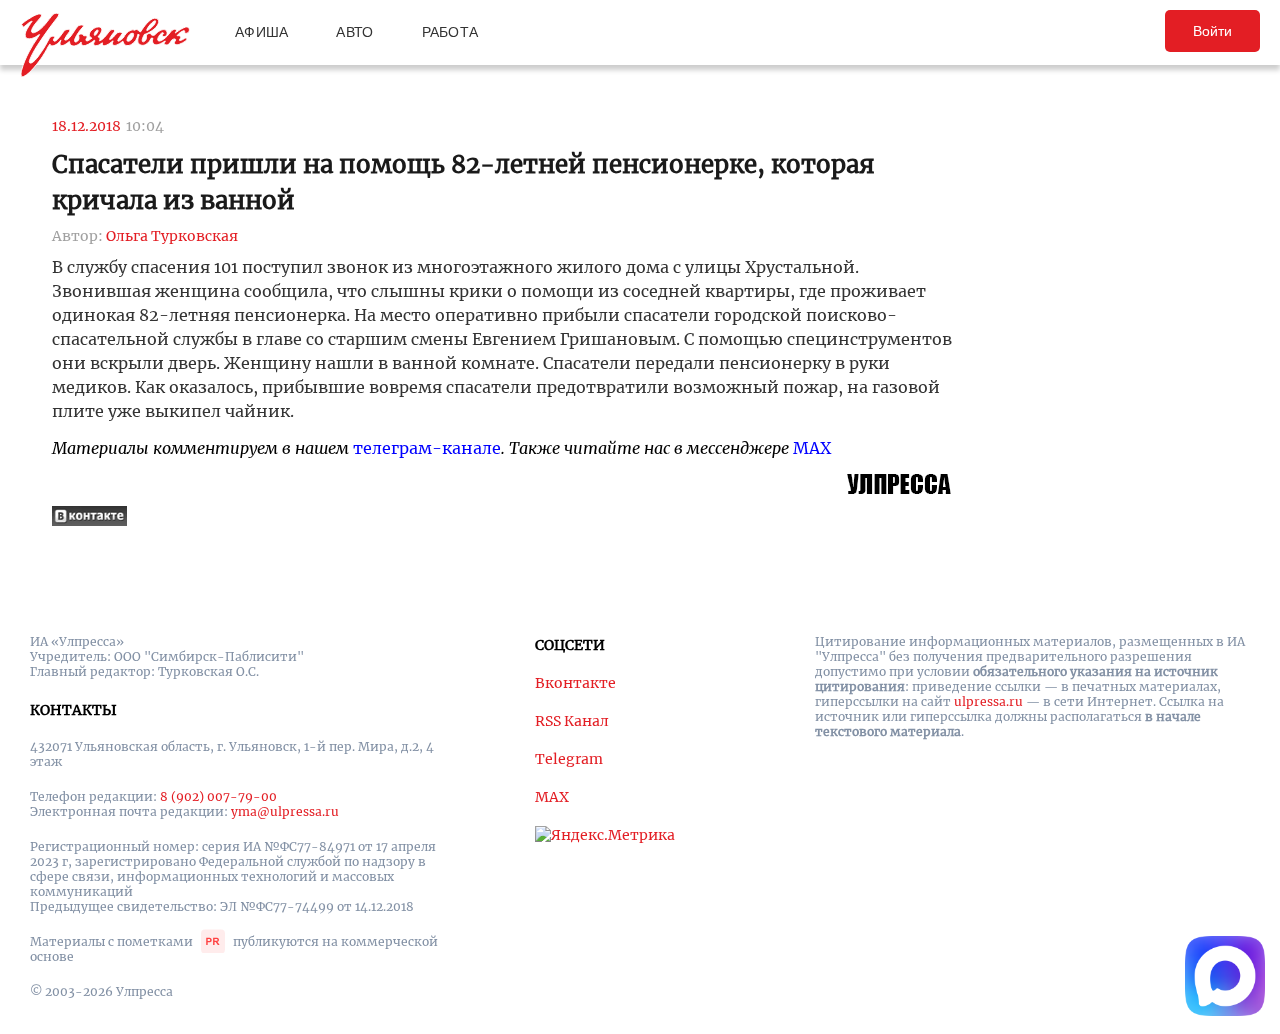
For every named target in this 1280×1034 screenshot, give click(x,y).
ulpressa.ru (988, 701)
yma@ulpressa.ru (285, 811)
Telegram (569, 759)
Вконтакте (575, 683)
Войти (1212, 31)
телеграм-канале (427, 448)
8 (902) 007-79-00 (218, 796)
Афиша (261, 32)
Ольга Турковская (172, 236)
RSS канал (572, 721)
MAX (812, 448)
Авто (354, 32)
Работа (450, 32)
